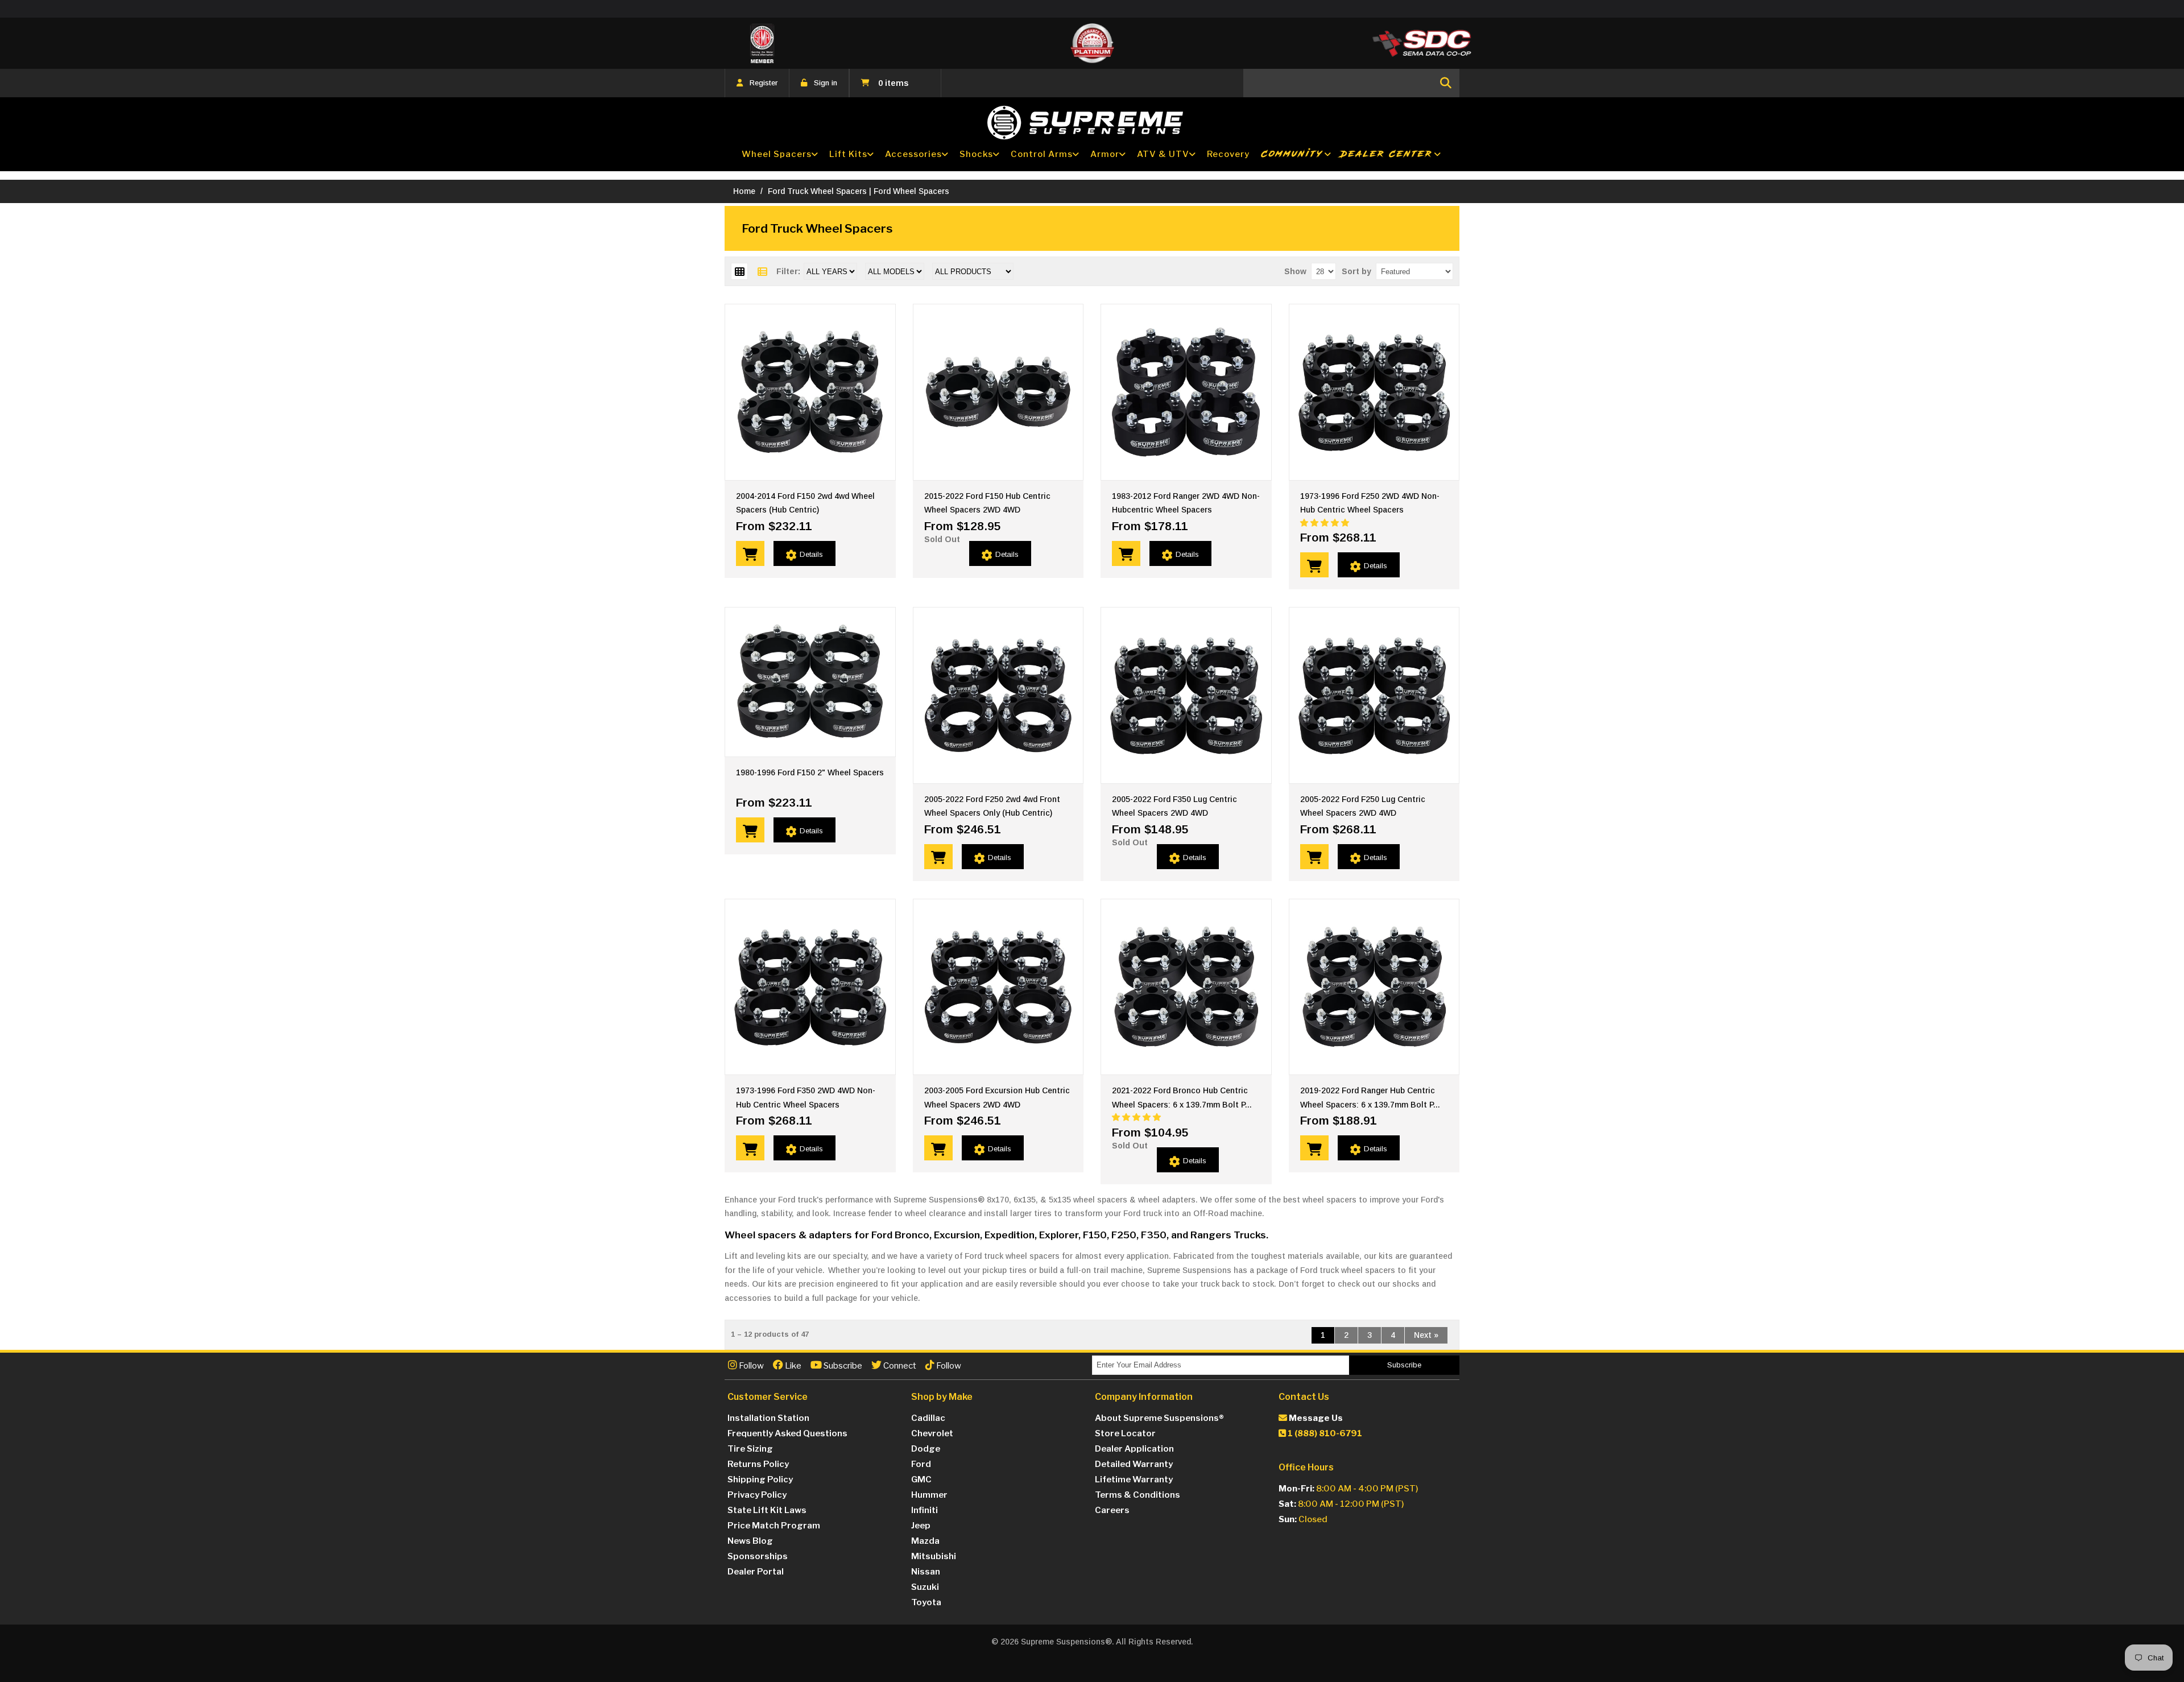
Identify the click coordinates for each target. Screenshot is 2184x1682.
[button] (1326, 523)
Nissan (926, 1572)
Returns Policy (758, 1464)
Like (792, 1366)
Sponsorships (758, 1556)
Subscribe (842, 1366)
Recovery (1228, 154)
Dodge (926, 1449)
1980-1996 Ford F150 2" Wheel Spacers (810, 772)
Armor (1105, 154)
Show (1295, 271)
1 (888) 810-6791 (1324, 1433)
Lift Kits (848, 154)
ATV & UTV (1163, 154)
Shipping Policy (760, 1480)
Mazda (925, 1541)
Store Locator (1125, 1433)
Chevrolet (932, 1433)
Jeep (921, 1526)
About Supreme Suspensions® (1159, 1418)
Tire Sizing (750, 1449)
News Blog (750, 1541)
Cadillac (928, 1418)
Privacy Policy (757, 1495)
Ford (921, 1464)
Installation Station (768, 1418)
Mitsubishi (934, 1556)
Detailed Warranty (1134, 1464)
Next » (1426, 1335)
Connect (899, 1366)
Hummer (929, 1495)
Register (764, 83)
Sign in (826, 83)
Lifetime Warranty (1134, 1480)
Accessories (913, 154)
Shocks (976, 154)
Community (1292, 154)
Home (744, 191)
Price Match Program (774, 1526)
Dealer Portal (756, 1572)
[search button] (1446, 83)
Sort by (1356, 271)
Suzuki (925, 1587)
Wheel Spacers (777, 154)
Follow (750, 1366)
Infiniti (925, 1510)
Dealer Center (1387, 154)
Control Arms (1042, 154)
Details (811, 554)
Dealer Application (1134, 1449)
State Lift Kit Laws (767, 1510)
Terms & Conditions (1137, 1495)
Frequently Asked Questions (787, 1433)
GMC (921, 1480)
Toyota (926, 1602)
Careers (1112, 1510)
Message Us (1315, 1418)
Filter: (788, 271)
